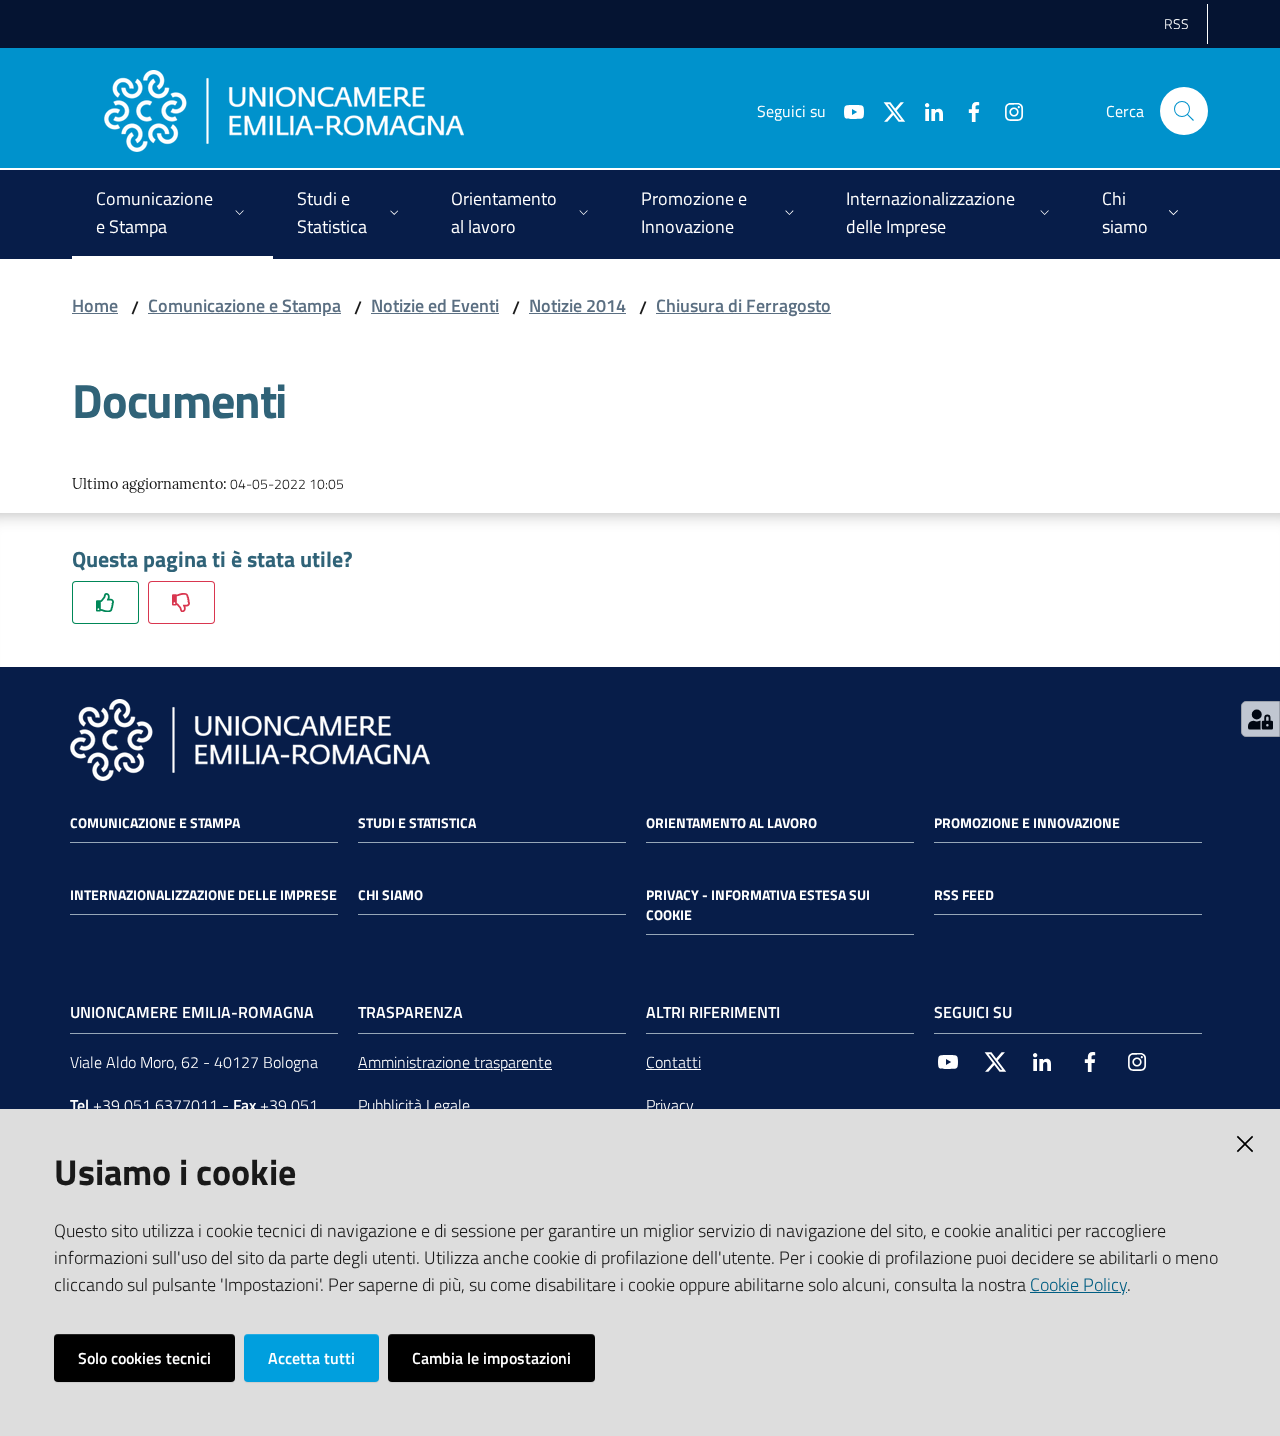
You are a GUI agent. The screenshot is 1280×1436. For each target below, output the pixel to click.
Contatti (673, 1062)
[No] (181, 602)
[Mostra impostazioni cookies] (1260, 719)
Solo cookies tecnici (144, 1358)
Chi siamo (390, 895)
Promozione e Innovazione (1027, 823)
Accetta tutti (311, 1358)
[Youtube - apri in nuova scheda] (846, 110)
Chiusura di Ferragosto (743, 305)
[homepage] (284, 111)
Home (95, 305)
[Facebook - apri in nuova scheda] (966, 110)
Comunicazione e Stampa (244, 305)
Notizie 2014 (577, 305)
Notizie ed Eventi (435, 305)
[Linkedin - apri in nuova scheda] (926, 110)
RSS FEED (964, 895)
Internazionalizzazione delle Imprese (203, 895)
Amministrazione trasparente (455, 1062)
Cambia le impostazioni (491, 1358)
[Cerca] (1184, 111)
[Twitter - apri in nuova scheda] (886, 110)
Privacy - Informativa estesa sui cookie (758, 905)
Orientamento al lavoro (731, 823)
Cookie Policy (1078, 1284)
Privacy (670, 1105)
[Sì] (105, 602)
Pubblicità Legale (414, 1105)
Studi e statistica (417, 823)
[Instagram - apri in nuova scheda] (1006, 110)
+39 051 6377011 (155, 1105)
